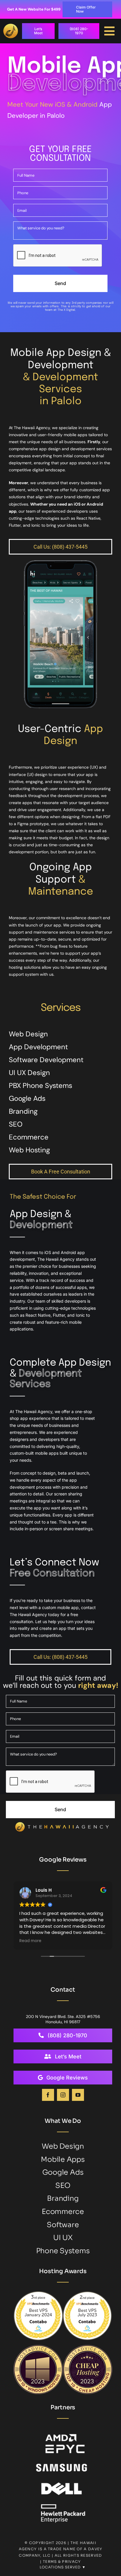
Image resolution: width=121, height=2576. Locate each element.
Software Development (46, 1060)
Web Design (28, 1034)
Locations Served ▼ (63, 2567)
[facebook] (48, 2095)
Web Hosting (29, 1150)
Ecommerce (29, 1137)
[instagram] (63, 2095)
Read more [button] (30, 1941)
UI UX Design (29, 1073)
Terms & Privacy (62, 2562)
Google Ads (27, 1098)
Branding (23, 1111)
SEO (16, 1124)
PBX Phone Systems (41, 1085)
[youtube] (78, 2095)
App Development (38, 1047)
